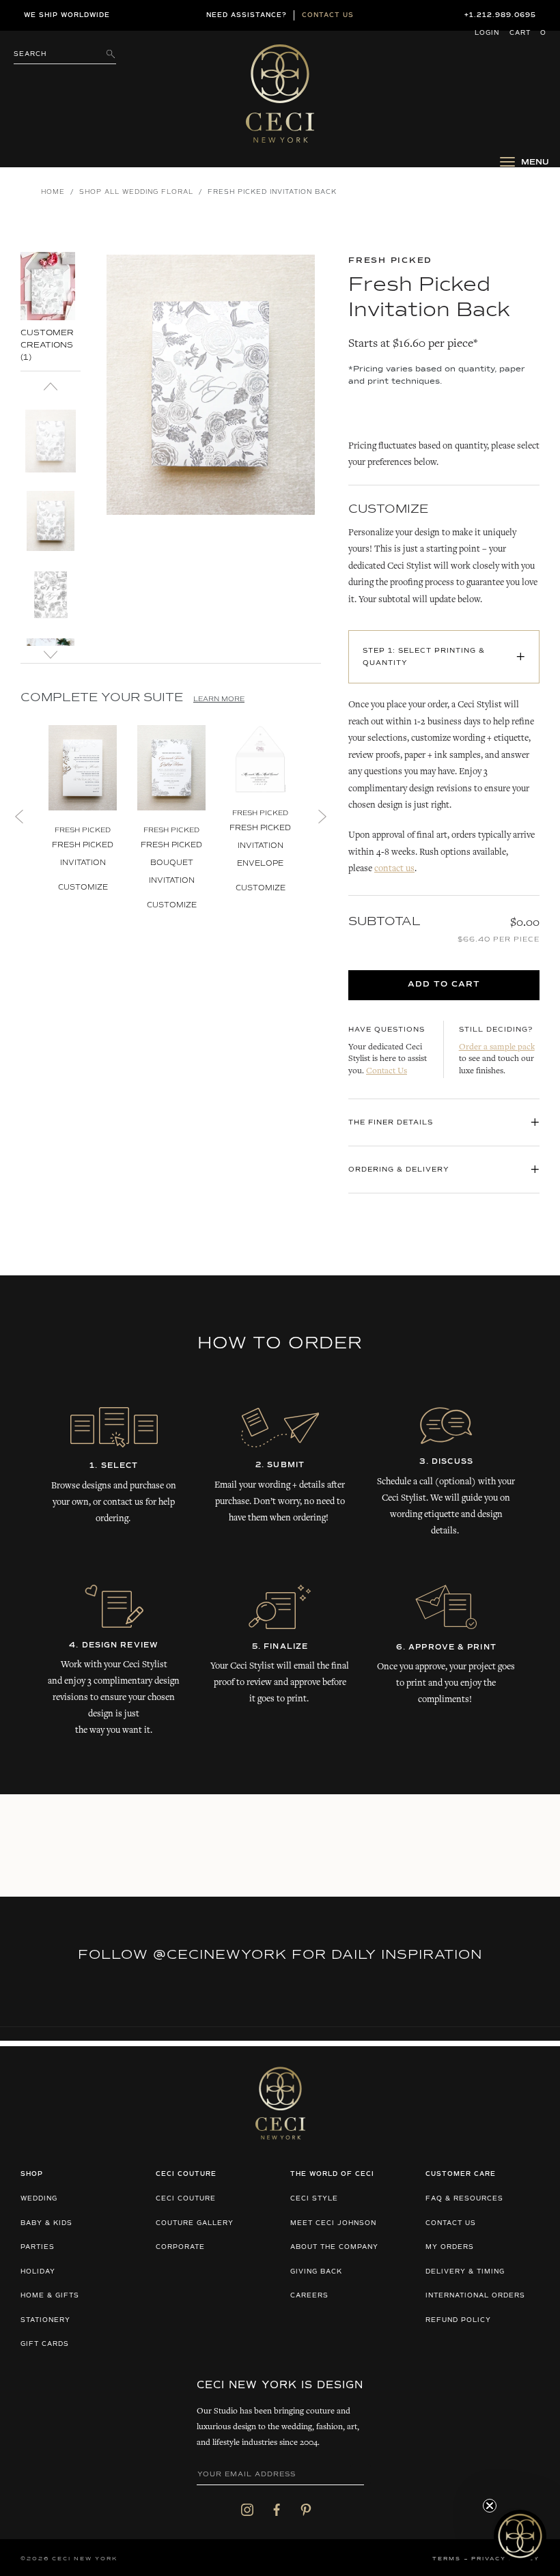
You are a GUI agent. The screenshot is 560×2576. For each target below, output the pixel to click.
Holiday (38, 2272)
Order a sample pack (497, 1048)
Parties (38, 2247)
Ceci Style (314, 2199)
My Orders (450, 2247)
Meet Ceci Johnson (333, 2223)
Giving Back (316, 2272)
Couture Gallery (195, 2223)
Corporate (180, 2247)
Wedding (39, 2199)
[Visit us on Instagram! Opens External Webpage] (247, 2510)
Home (53, 192)
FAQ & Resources (464, 2199)
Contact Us (387, 1072)
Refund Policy (458, 2320)
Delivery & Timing (465, 2272)
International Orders (475, 2296)
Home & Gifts (50, 2296)
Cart (528, 33)
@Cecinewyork (220, 1955)
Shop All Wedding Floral (136, 192)
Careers (309, 2296)
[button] (51, 312)
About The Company (334, 2247)
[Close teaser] (490, 2506)
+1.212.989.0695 (500, 15)
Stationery (45, 2320)
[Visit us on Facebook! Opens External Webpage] (277, 2510)
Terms (447, 2559)
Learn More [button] (219, 699)
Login (487, 33)
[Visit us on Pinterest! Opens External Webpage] (306, 2510)
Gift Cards (45, 2344)
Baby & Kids (46, 2223)
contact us (394, 869)
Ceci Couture (186, 2199)
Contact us (328, 15)
